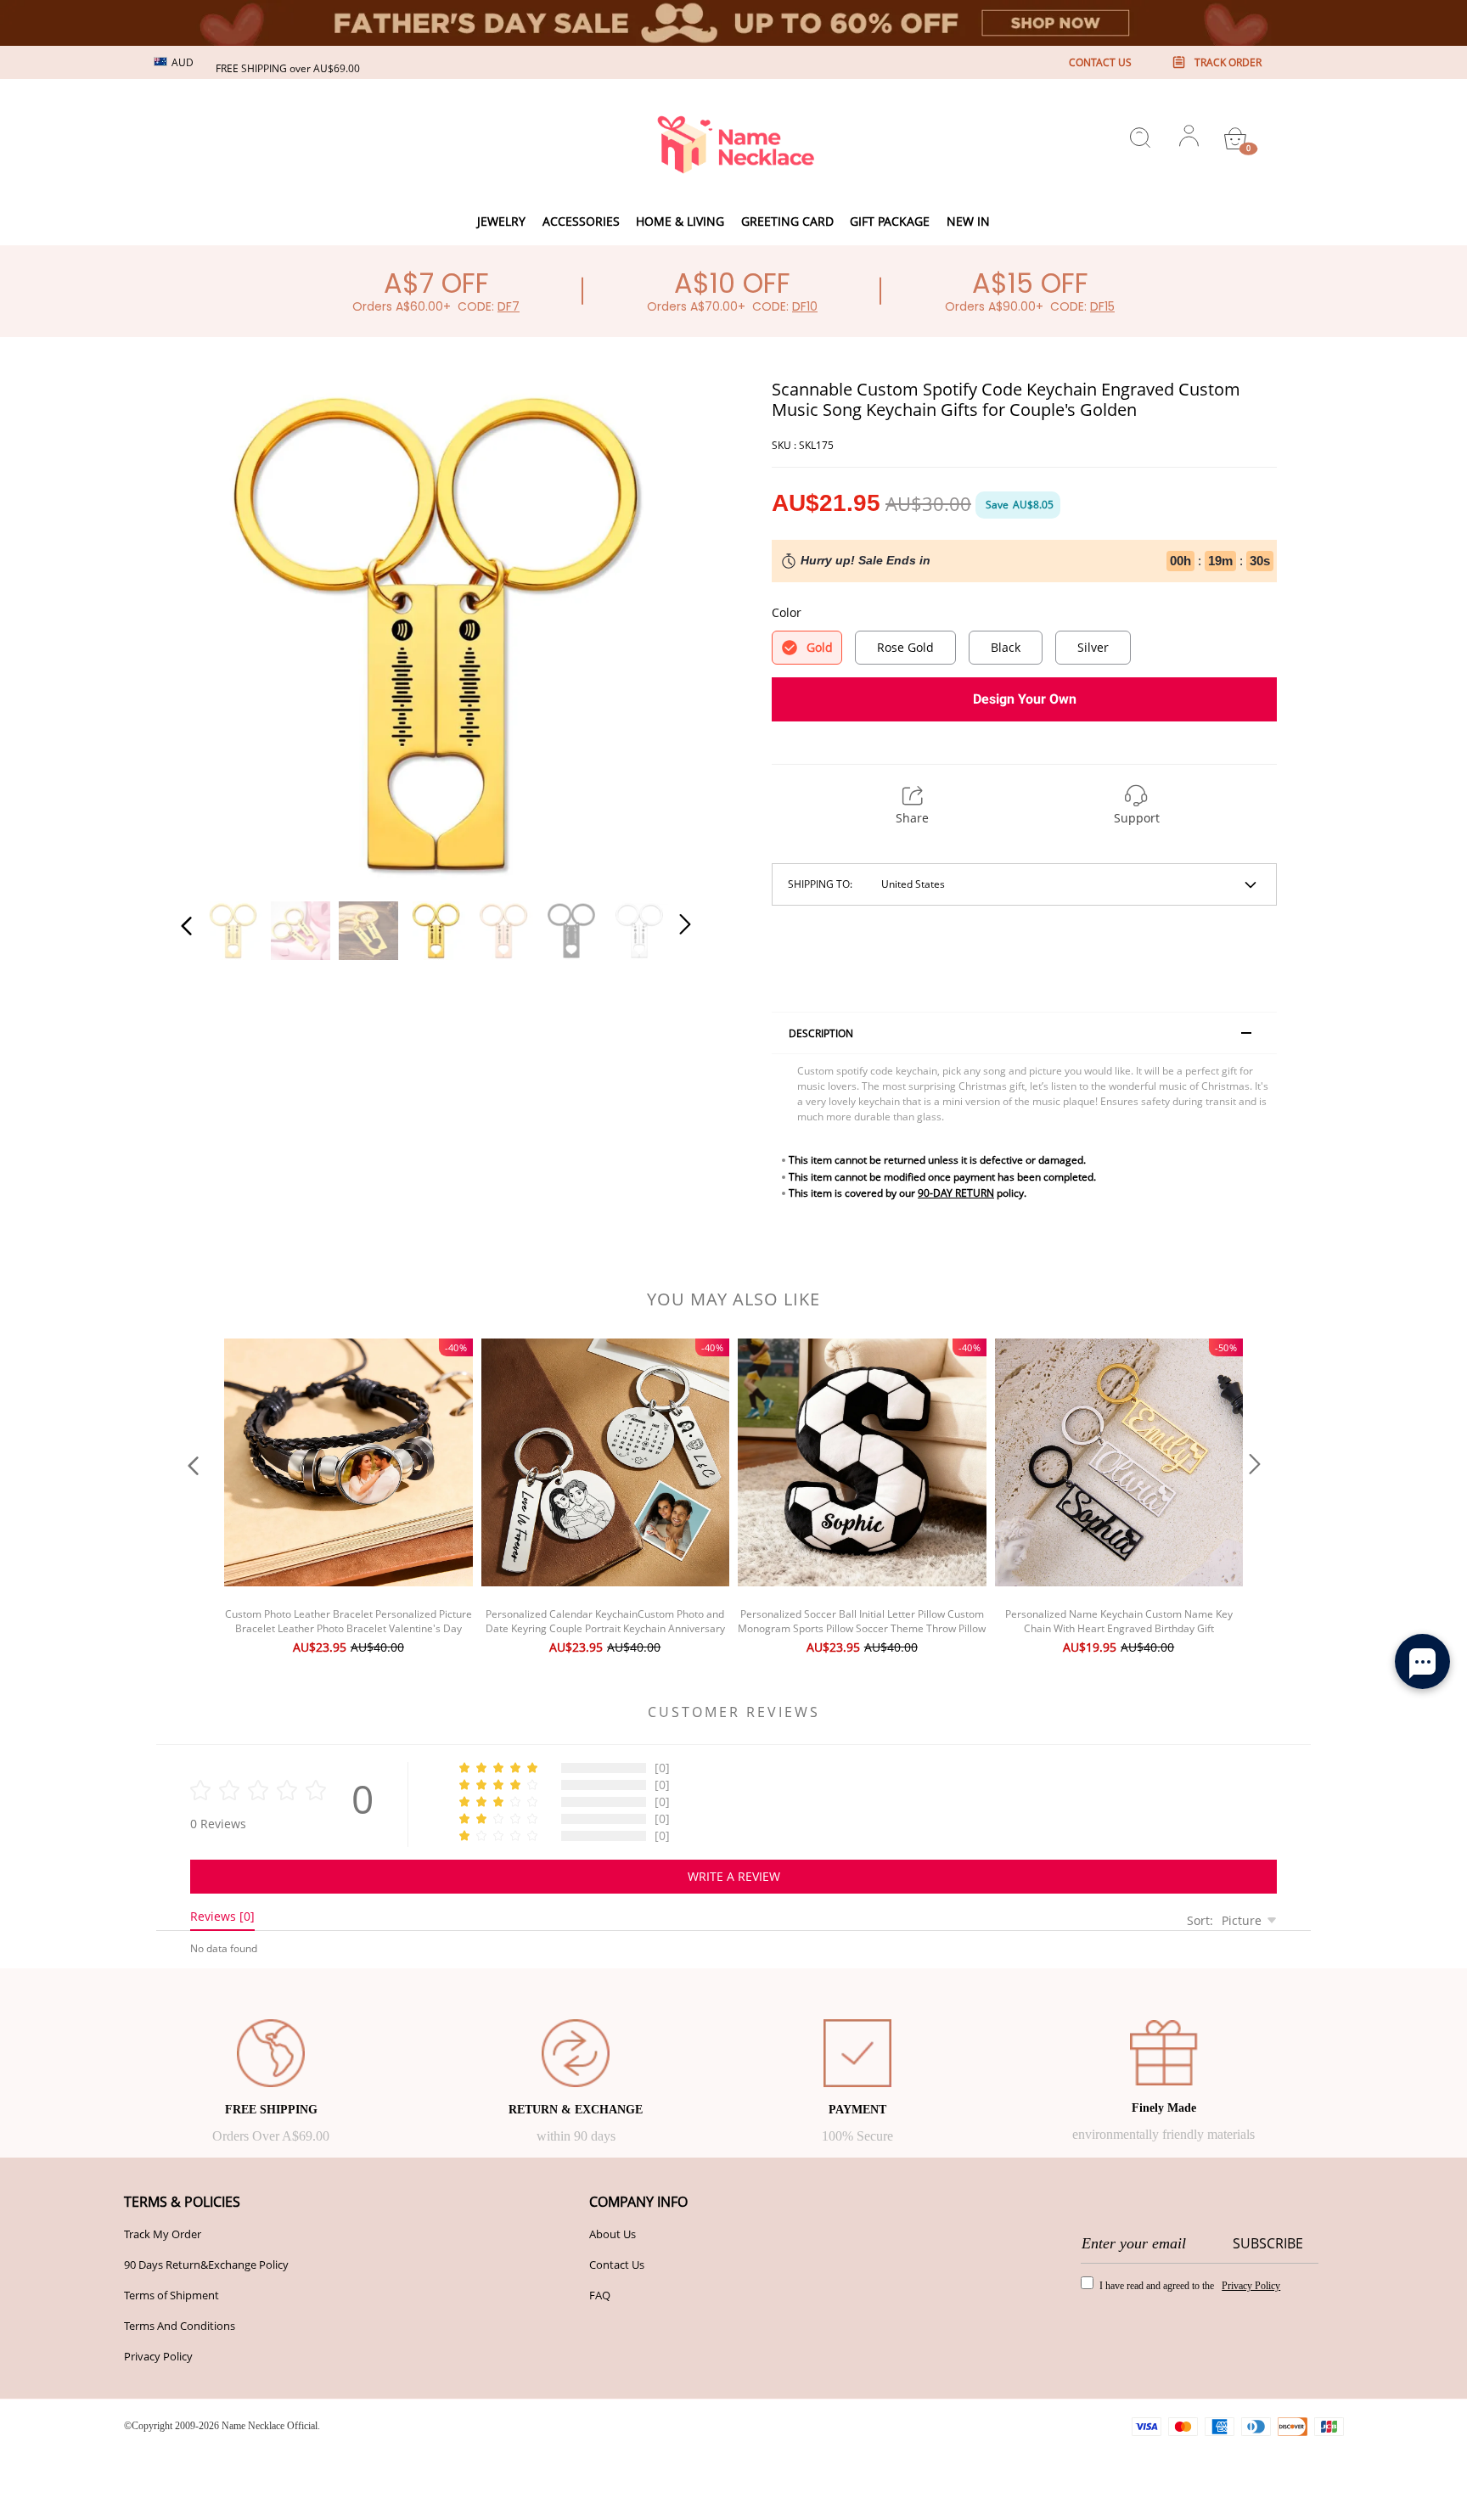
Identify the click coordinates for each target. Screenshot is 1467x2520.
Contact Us (617, 2265)
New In (968, 221)
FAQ (600, 2295)
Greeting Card (787, 221)
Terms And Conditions (180, 2326)
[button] (221, 630)
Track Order (1228, 62)
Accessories (581, 221)
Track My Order (163, 2234)
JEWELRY (501, 221)
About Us (613, 2234)
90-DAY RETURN (956, 1193)
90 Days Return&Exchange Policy (206, 2265)
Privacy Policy (158, 2356)
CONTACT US (1100, 62)
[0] (1235, 138)
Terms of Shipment (171, 2295)
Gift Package (890, 221)
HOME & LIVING (680, 221)
